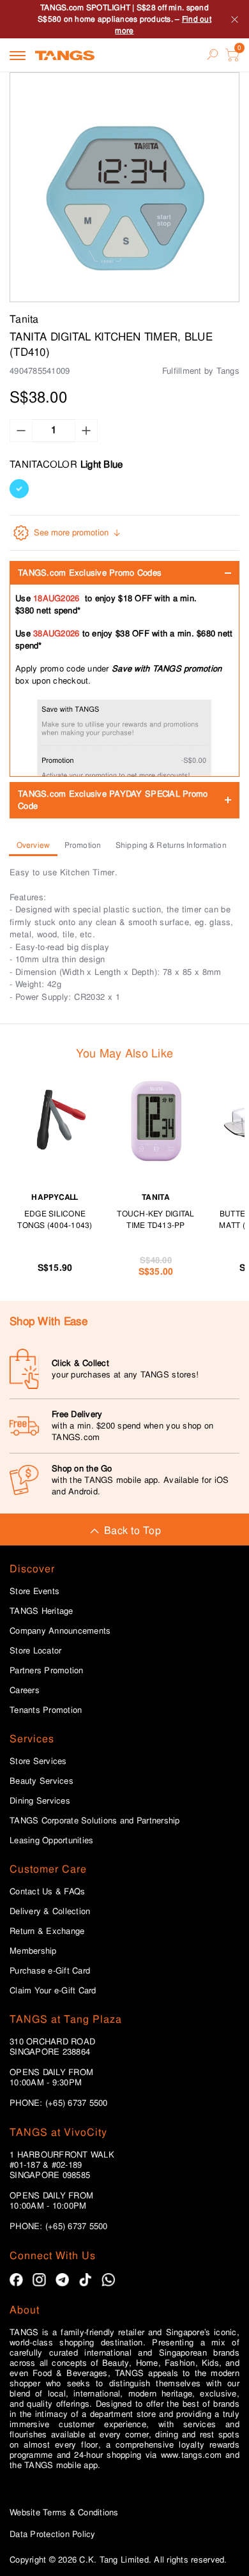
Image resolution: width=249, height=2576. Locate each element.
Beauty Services (41, 1781)
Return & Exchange (47, 1931)
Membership (33, 1951)
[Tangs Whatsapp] (108, 2280)
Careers (25, 1690)
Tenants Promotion (46, 1710)
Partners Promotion (47, 1671)
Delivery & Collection (50, 1912)
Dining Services (40, 1801)
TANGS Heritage (41, 1611)
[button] (124, 187)
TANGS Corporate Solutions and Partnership (95, 1821)
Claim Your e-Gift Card (53, 1991)
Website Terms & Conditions (64, 2512)
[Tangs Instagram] (39, 2280)
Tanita (24, 319)
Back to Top (132, 1530)
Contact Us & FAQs (47, 1892)
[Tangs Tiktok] (85, 2280)
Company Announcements (60, 1631)
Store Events (34, 1591)
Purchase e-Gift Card (50, 1971)
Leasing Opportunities (51, 1841)
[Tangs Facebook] (16, 2280)
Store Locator (35, 1651)
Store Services (38, 1761)
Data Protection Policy (53, 2534)
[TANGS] (65, 55)
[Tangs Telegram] (62, 2280)
